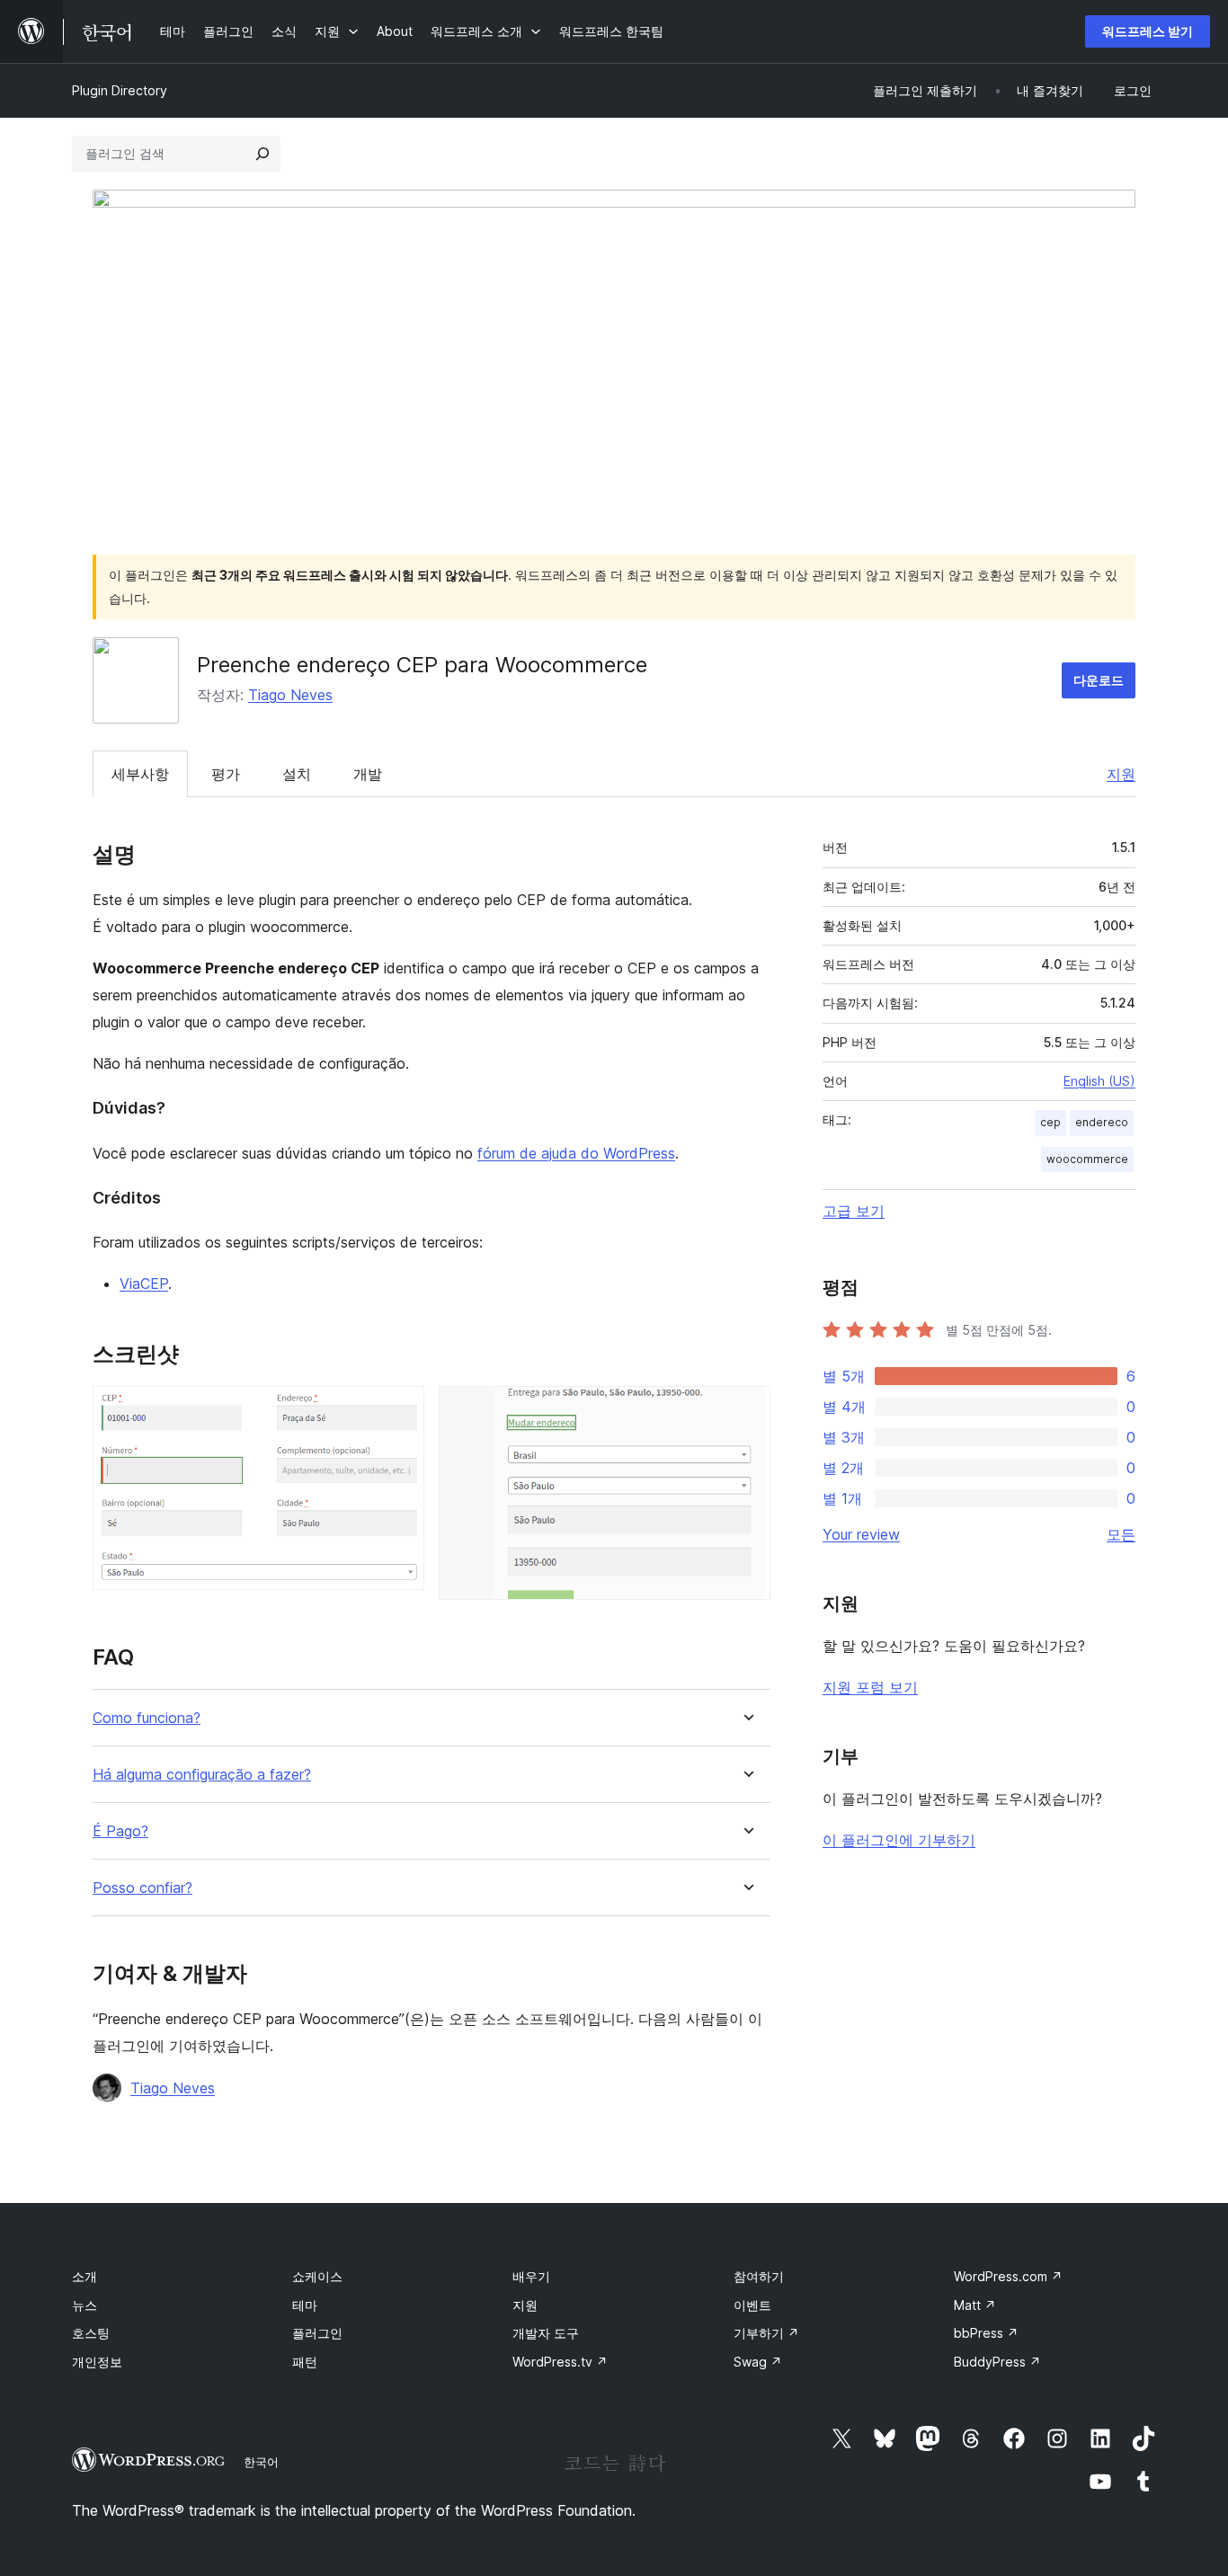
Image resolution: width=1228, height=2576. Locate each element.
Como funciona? (147, 1718)
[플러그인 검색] (263, 154)
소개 (85, 2276)
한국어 (261, 2462)
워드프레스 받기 (1148, 31)
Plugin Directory (120, 90)
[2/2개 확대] (746, 1410)
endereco (1102, 1122)
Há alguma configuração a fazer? (202, 1775)
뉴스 (85, 2305)
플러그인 (317, 2333)
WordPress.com (1008, 2276)
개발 (368, 774)
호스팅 (91, 2333)
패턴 (305, 2362)
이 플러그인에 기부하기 (899, 1840)
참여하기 (759, 2276)
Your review (861, 1534)
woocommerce (1087, 1159)
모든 (1121, 1534)
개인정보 (97, 2362)
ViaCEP (144, 1284)
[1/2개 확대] (400, 1410)
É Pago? (120, 1831)
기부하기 (766, 2333)
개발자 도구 (546, 2333)
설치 (297, 774)
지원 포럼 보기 (870, 1687)
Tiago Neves (290, 695)
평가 (226, 774)
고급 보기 (854, 1211)
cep (1050, 1122)
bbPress (986, 2333)
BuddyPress (997, 2362)
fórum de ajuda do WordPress (576, 1153)
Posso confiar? (142, 1888)
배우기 (531, 2276)
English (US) (1099, 1081)
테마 (305, 2305)
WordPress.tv (560, 2362)
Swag (758, 2362)
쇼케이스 (317, 2276)
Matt (975, 2305)
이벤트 (752, 2305)
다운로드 (1099, 680)
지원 (1121, 774)
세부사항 (140, 774)
